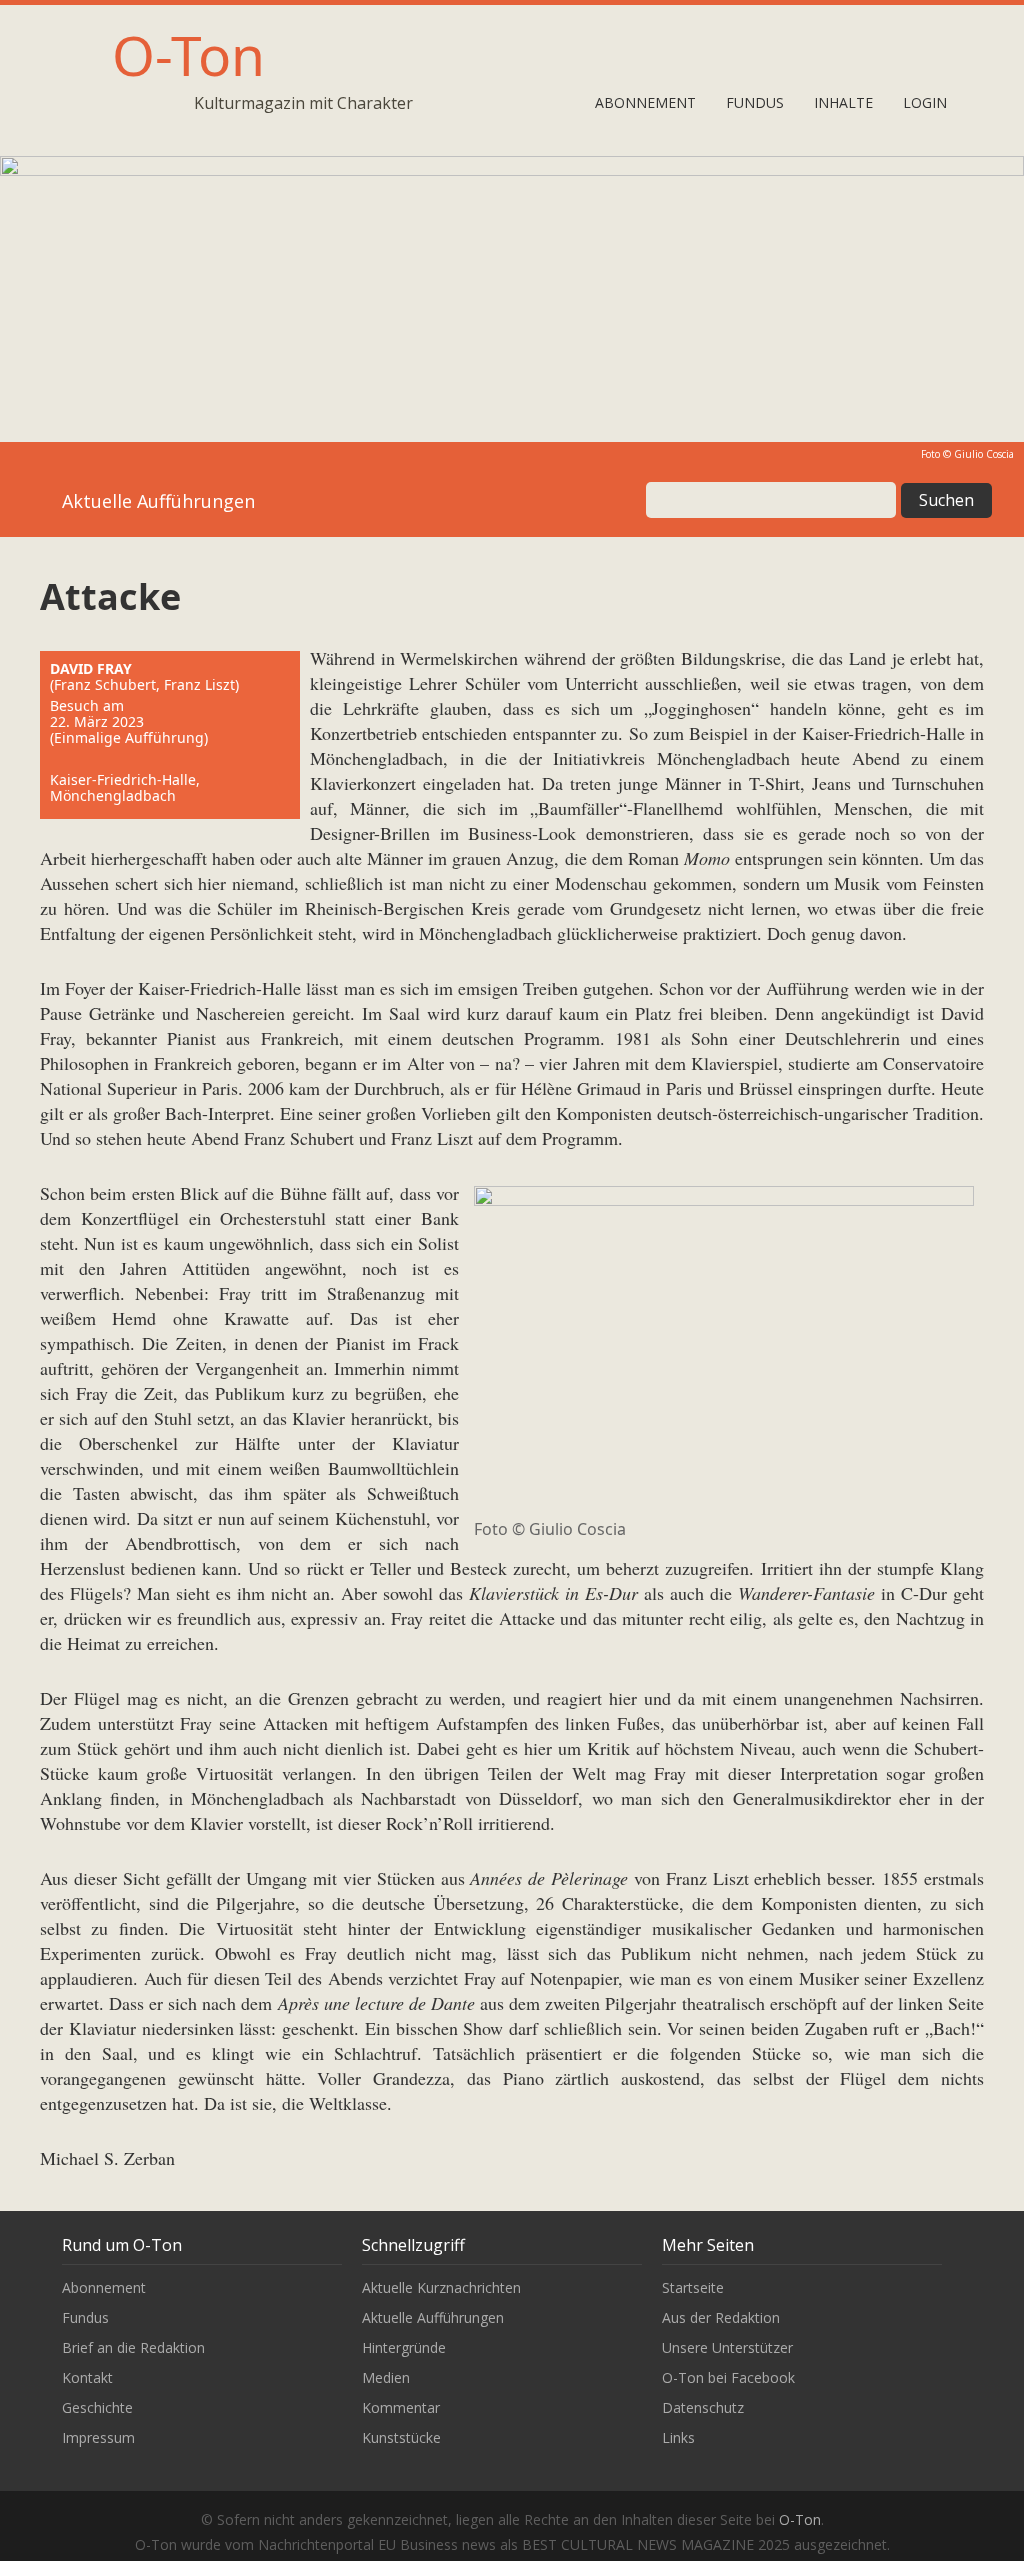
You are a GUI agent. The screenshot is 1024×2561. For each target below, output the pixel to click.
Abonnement (645, 102)
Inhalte (843, 102)
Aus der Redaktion (721, 2317)
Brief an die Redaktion (133, 2347)
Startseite (693, 2287)
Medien (386, 2377)
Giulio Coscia (984, 454)
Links (678, 2437)
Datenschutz (703, 2407)
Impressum (98, 2437)
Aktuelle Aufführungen (433, 2317)
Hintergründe (404, 2347)
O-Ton (188, 54)
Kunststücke (401, 2437)
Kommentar (401, 2407)
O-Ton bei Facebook (728, 2377)
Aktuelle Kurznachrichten (441, 2287)
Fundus (755, 102)
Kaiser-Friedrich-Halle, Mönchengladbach (125, 787)
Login (925, 102)
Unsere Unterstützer (727, 2347)
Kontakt (87, 2377)
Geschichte (97, 2407)
